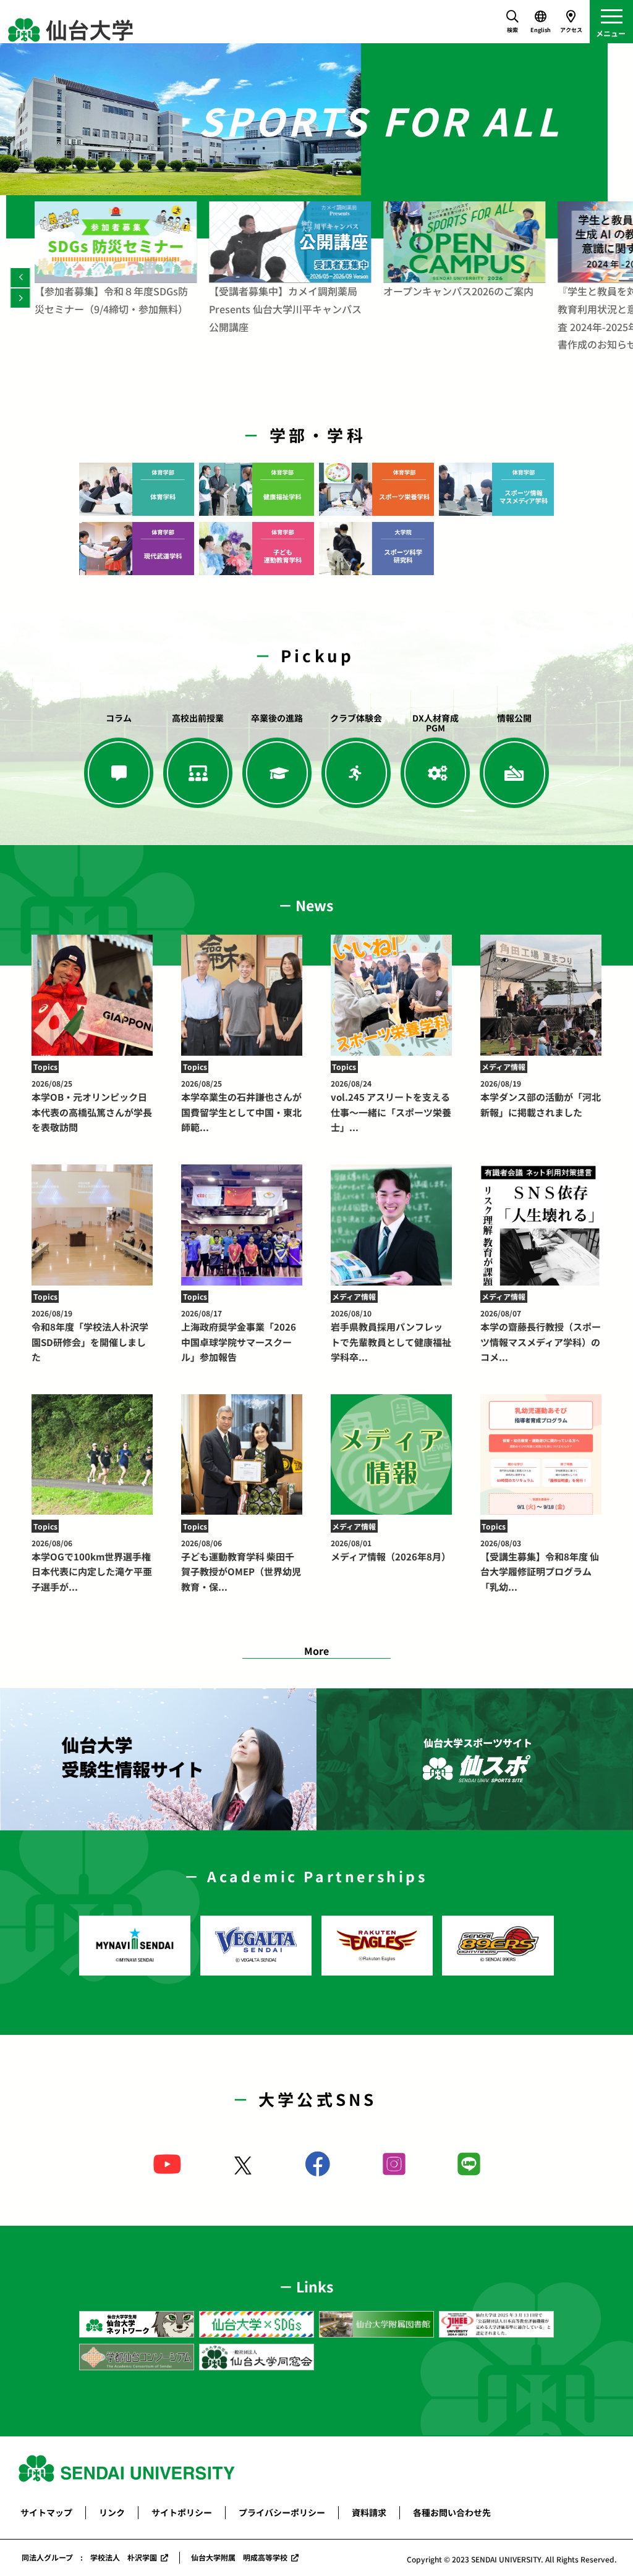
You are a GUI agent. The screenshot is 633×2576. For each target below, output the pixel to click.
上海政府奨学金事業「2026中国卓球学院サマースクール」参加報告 (239, 1336)
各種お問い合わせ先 (452, 2512)
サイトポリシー (182, 2512)
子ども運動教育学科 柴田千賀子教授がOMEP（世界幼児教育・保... (241, 1565)
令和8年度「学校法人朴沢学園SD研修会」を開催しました (90, 1336)
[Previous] (20, 278)
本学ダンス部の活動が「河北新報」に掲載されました (541, 1098)
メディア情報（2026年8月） (391, 1550)
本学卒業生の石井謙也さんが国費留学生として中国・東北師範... (241, 1106)
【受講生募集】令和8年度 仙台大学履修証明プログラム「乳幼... (540, 1565)
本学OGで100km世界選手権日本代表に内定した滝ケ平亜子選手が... (92, 1565)
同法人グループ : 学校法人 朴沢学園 (89, 2557)
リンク (112, 2512)
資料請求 (369, 2512)
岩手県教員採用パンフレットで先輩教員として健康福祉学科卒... (391, 1336)
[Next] (20, 298)
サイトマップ (46, 2512)
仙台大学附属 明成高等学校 (239, 2557)
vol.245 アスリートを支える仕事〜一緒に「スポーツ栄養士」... (391, 1106)
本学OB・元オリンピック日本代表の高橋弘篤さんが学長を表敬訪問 (92, 1106)
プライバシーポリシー (282, 2512)
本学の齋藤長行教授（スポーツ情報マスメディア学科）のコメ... (541, 1336)
